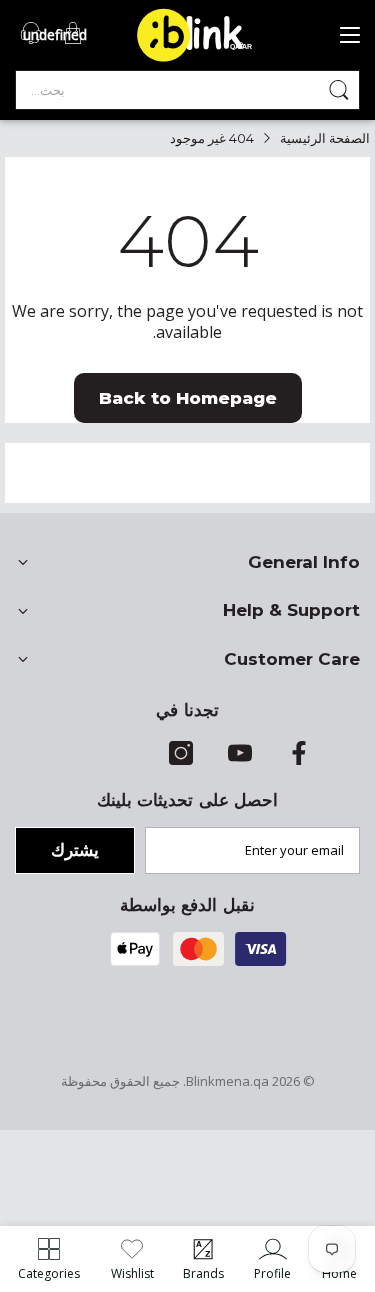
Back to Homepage (188, 398)
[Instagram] (181, 760)
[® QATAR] (202, 60)
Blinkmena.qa (227, 1081)
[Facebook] (299, 760)
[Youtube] (240, 760)
